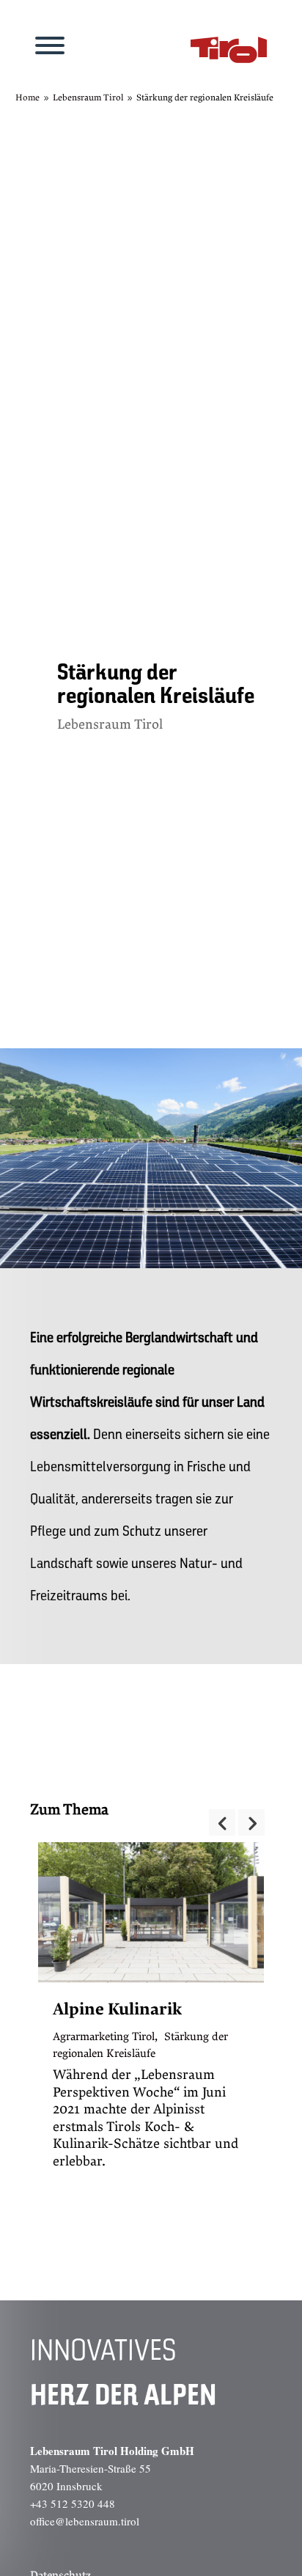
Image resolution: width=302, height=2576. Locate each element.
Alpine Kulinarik (117, 2009)
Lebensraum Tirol (110, 725)
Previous (222, 1822)
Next (251, 1822)
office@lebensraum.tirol (85, 2521)
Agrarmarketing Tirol (104, 2036)
